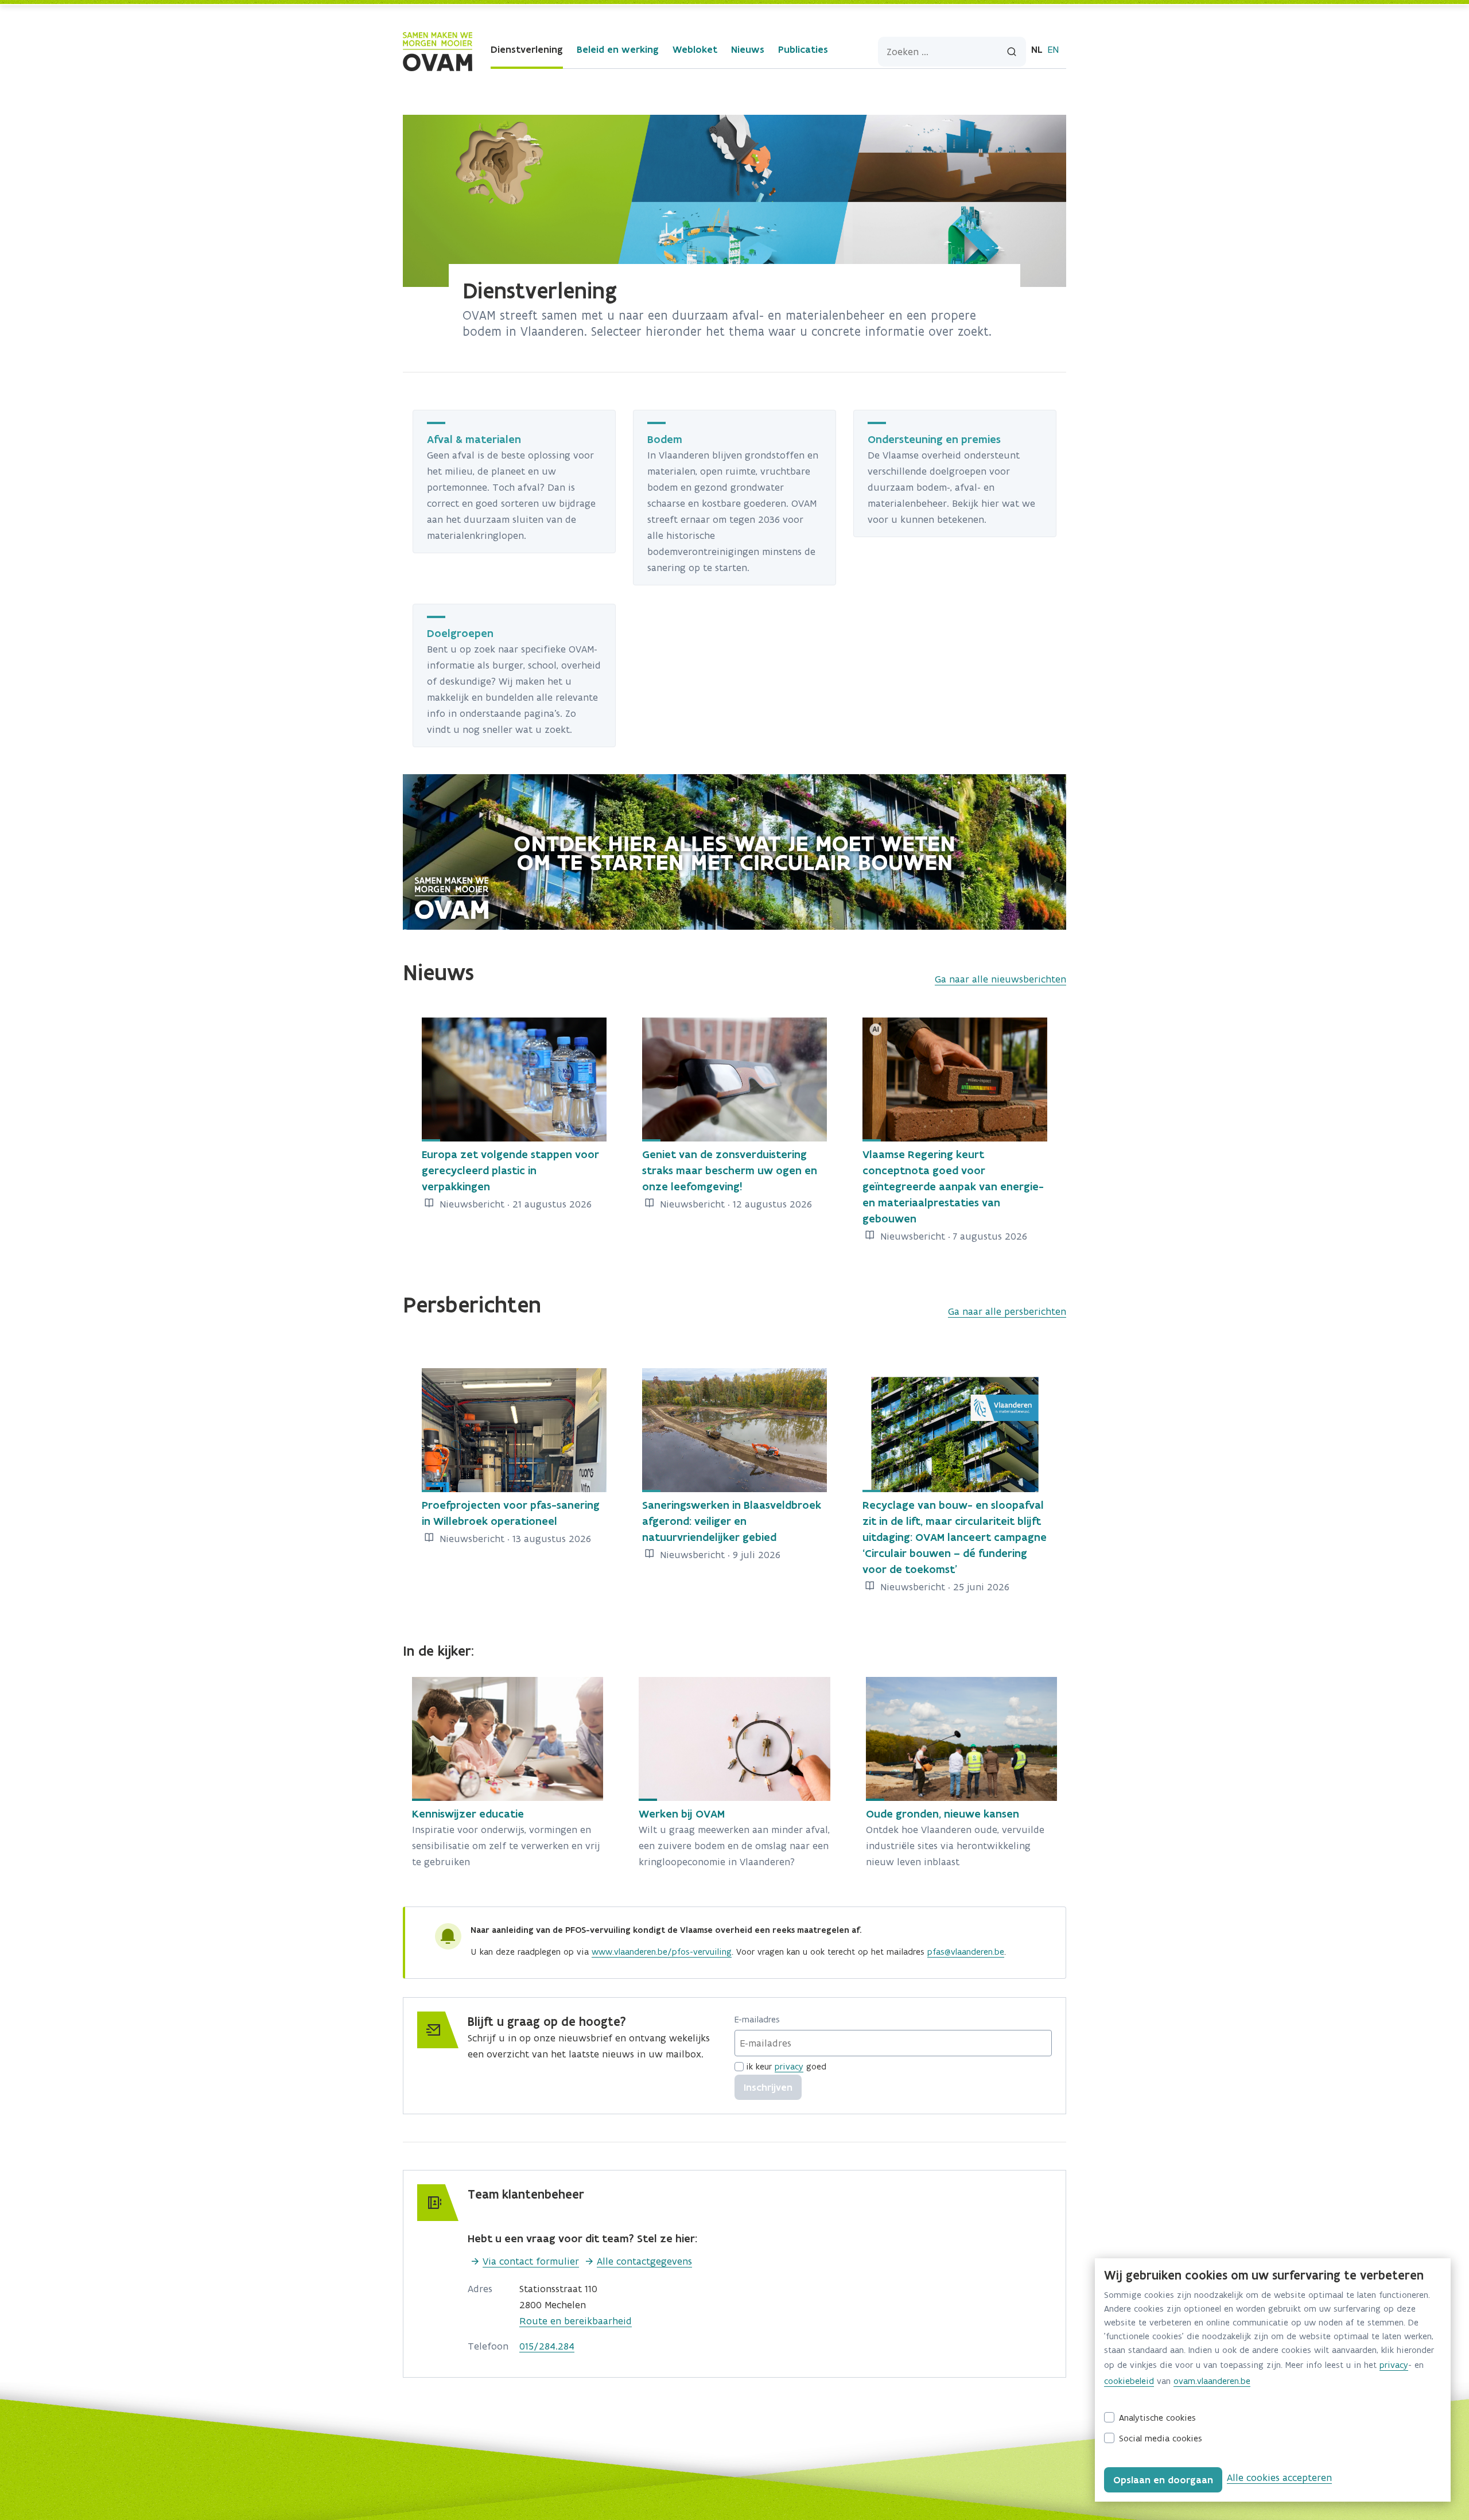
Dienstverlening (527, 49)
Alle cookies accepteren (1279, 2478)
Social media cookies (1161, 2438)
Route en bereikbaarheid (576, 2321)
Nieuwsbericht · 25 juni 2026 (943, 1587)
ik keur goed (786, 2066)
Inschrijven (768, 2087)
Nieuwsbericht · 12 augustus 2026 (734, 1204)
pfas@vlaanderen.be (966, 1952)
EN (1053, 49)
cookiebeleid (1129, 2381)
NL (1037, 49)
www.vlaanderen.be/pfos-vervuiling (662, 1952)
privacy (789, 2066)
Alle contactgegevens (644, 2261)
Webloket (695, 49)
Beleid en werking (618, 49)
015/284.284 (547, 2346)
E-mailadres (757, 2019)
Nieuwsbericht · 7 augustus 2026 (952, 1236)
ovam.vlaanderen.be (1212, 2381)
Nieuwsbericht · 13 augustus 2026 (514, 1539)
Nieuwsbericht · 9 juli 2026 (719, 1555)
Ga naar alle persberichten (1007, 1311)
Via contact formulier (531, 2261)
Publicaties (803, 49)
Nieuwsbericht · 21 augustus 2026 (514, 1204)
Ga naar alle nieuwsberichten (1000, 979)
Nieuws (748, 49)
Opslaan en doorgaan (1163, 2480)
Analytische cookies (1157, 2418)
